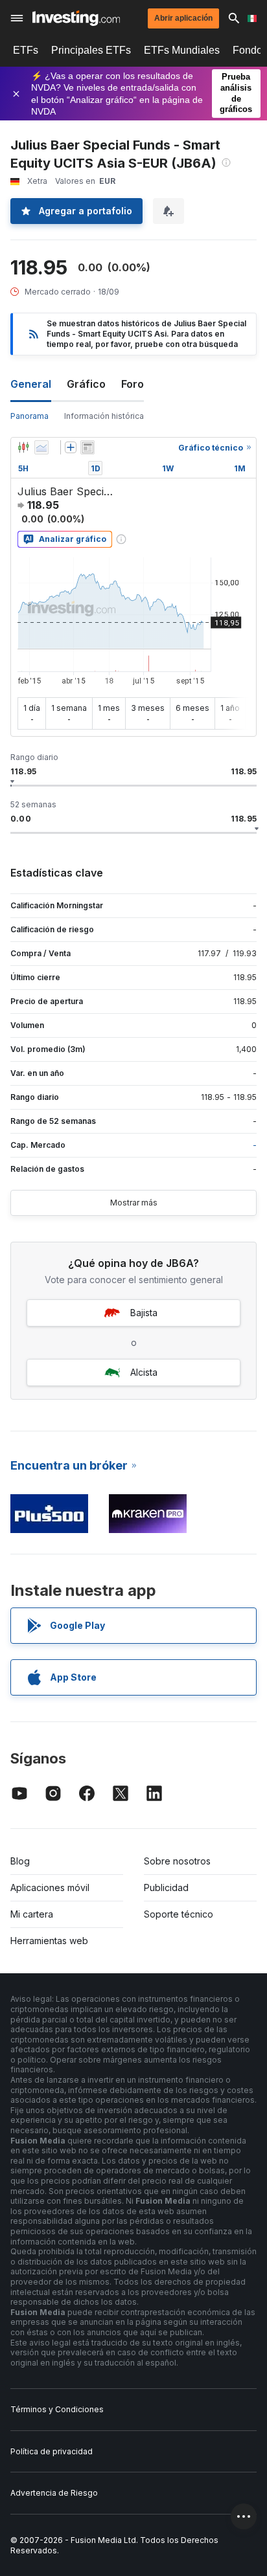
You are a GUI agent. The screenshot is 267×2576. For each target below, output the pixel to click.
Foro (133, 384)
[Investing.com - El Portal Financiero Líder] (76, 18)
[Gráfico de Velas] (23, 447)
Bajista (144, 1313)
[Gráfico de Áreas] (41, 447)
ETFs (26, 50)
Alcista (144, 1372)
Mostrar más (134, 1203)
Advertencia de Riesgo (54, 2493)
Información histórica (104, 416)
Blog (20, 1861)
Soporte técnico (179, 1914)
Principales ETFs (91, 50)
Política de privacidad (52, 2451)
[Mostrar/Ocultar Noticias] (87, 447)
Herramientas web (49, 1941)
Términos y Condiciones (57, 2409)
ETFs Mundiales (182, 50)
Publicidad (166, 1887)
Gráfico (86, 384)
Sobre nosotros (177, 1861)
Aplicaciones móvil (50, 1887)
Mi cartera (32, 1914)
